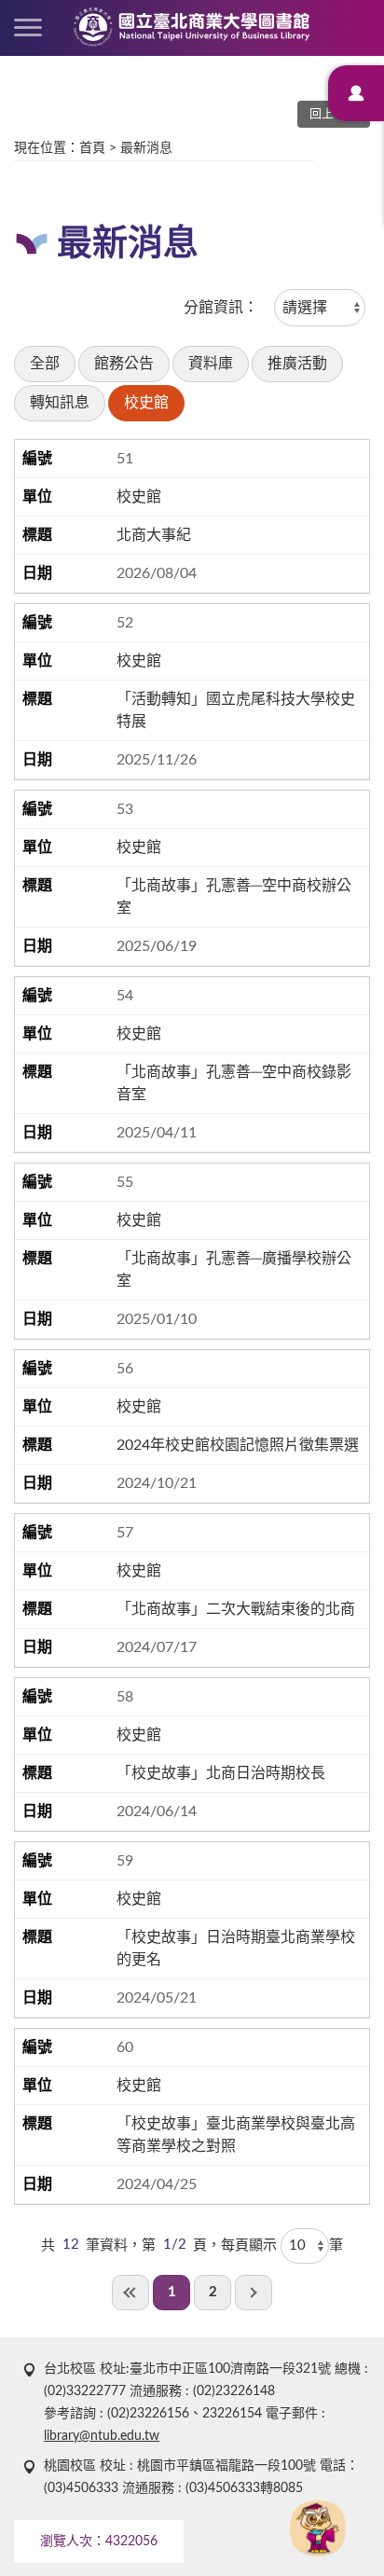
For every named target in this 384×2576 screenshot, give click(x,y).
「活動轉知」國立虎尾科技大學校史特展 (236, 710)
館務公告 (124, 364)
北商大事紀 (154, 535)
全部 (45, 364)
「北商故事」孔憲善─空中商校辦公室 (234, 897)
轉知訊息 (60, 403)
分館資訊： (221, 308)
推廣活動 (297, 364)
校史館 (146, 403)
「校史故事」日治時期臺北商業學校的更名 (236, 1949)
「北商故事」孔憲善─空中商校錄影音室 (234, 1083)
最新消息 (146, 148)
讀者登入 (356, 93)
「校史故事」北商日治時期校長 (221, 1773)
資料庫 (211, 364)
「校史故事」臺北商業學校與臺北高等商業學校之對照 (236, 2135)
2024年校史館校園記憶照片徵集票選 (238, 1445)
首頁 (92, 148)
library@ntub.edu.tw (102, 2436)
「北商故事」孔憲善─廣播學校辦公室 (234, 1270)
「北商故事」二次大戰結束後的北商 (236, 1609)
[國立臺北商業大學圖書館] (192, 27)
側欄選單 (28, 28)
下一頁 (254, 2293)
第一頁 (130, 2293)
